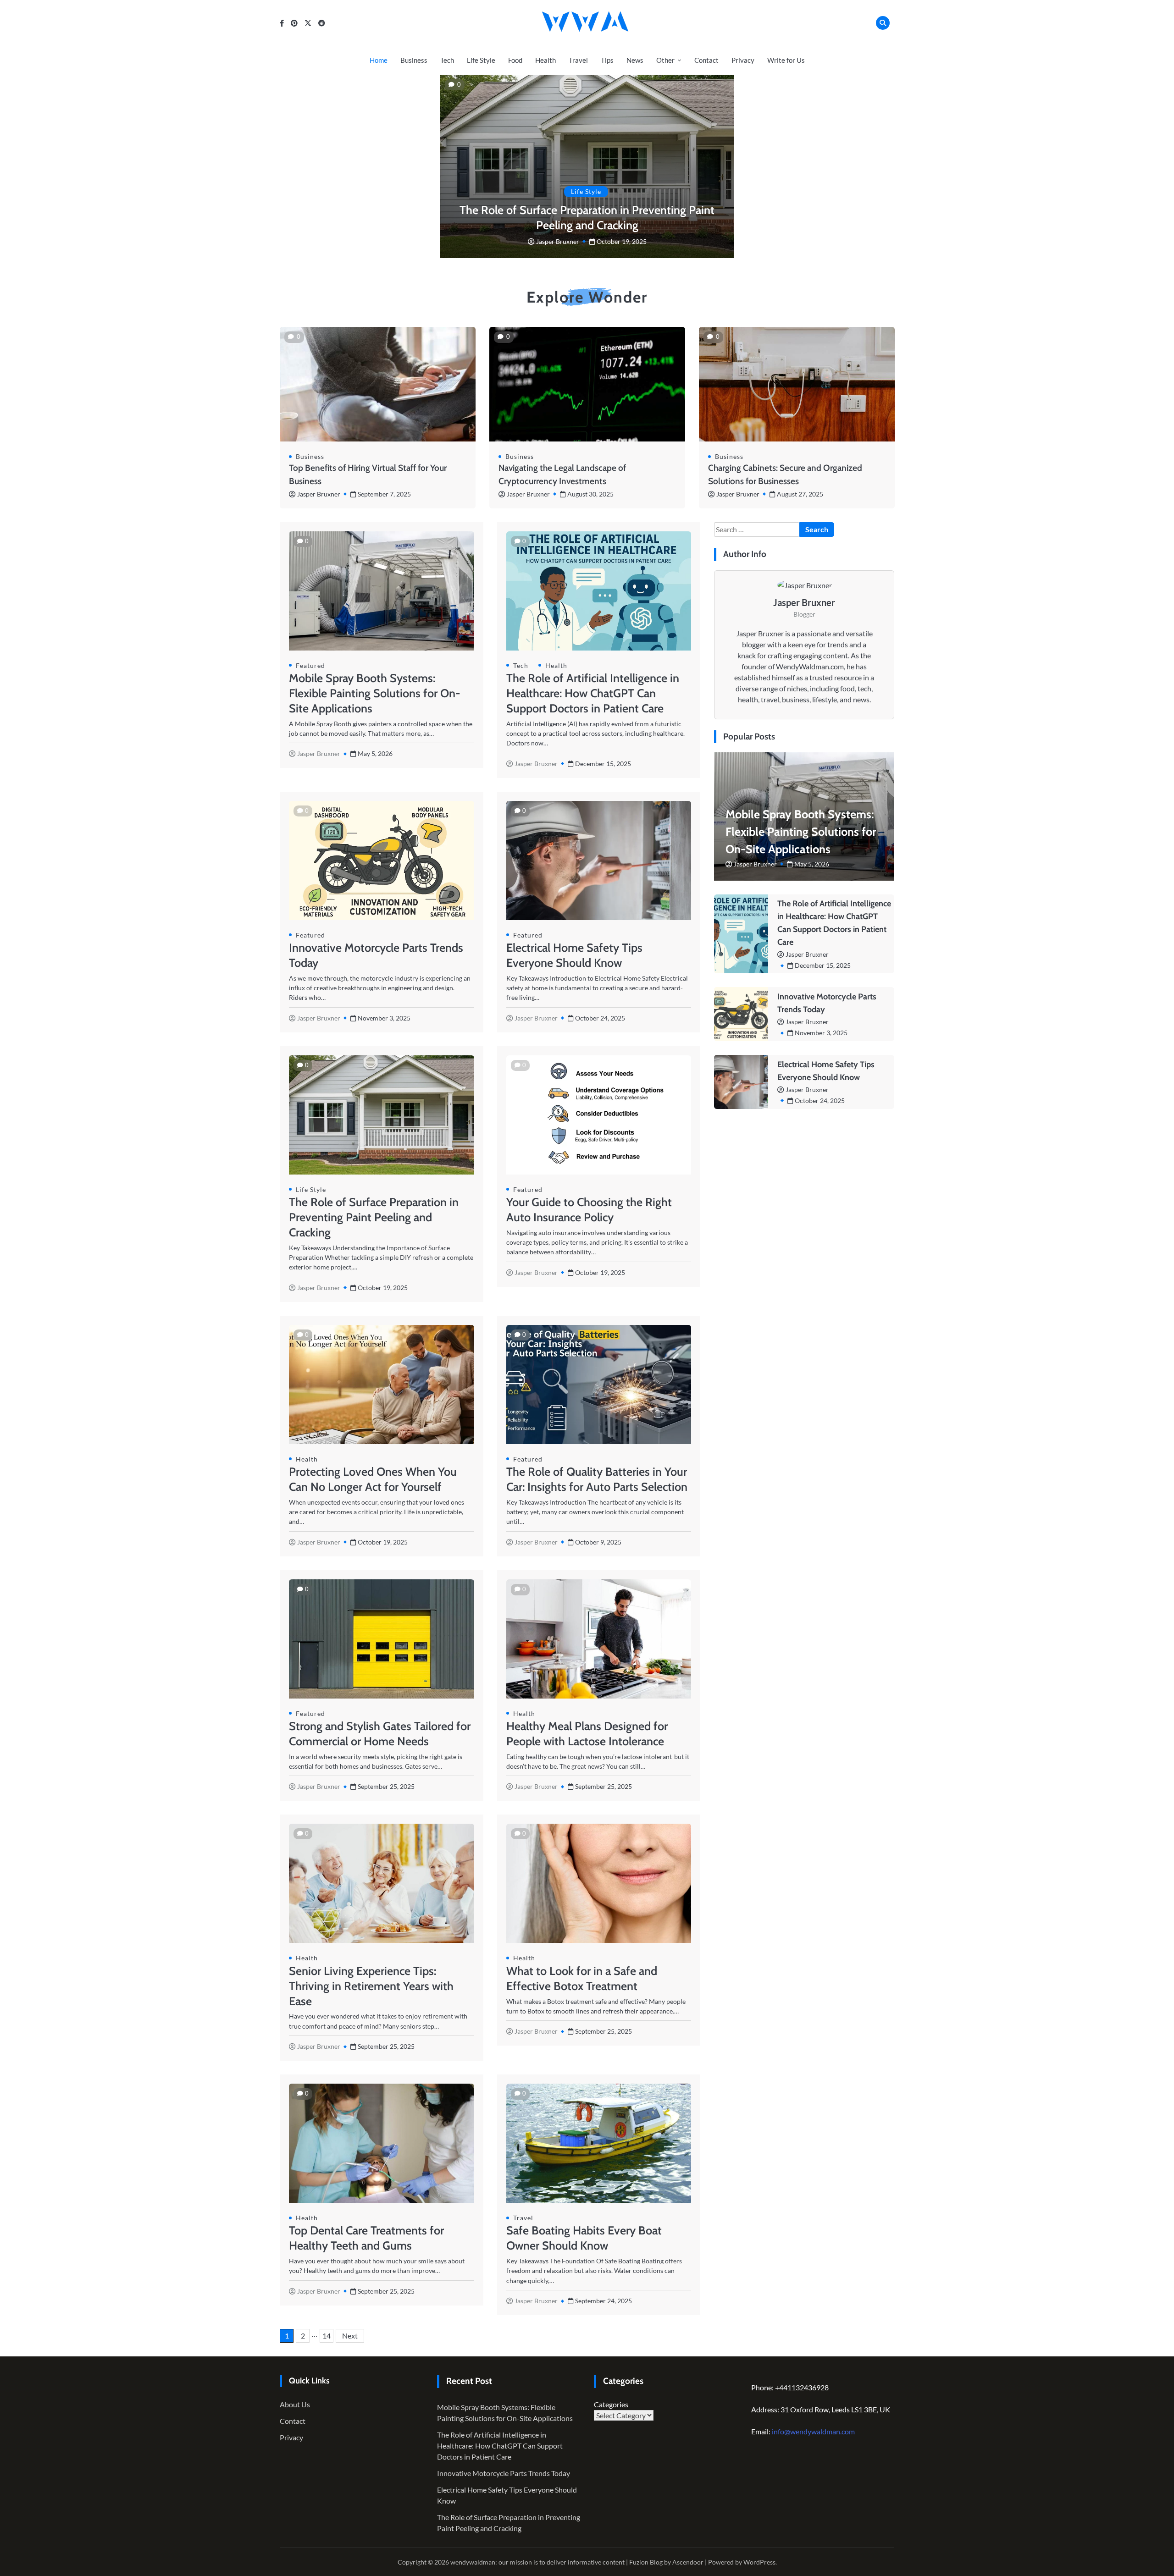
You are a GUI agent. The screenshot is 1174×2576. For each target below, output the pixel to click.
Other (665, 60)
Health (545, 60)
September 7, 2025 (384, 494)
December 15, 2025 (823, 965)
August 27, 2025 (800, 494)
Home (379, 60)
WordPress (759, 2562)
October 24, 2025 (820, 1100)
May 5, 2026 (812, 864)
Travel (578, 60)
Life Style (481, 60)
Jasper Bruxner (558, 241)
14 (327, 2336)
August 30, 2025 (590, 494)
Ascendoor (688, 2562)
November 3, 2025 (821, 1033)
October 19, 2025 (622, 241)
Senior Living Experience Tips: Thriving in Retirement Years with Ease (371, 1986)
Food (515, 60)
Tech (447, 60)
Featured (310, 665)
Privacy (743, 60)
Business (414, 60)
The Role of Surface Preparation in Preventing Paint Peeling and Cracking (374, 1217)
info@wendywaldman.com (813, 2431)
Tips (607, 60)
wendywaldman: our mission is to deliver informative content (537, 2562)
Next (350, 2336)
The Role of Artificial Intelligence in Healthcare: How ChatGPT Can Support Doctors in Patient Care (593, 693)
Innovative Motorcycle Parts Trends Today (504, 2473)
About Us (295, 2404)
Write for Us (786, 60)
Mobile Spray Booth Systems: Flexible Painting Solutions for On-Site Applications (375, 693)
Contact (706, 60)
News (635, 60)
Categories (611, 2404)
